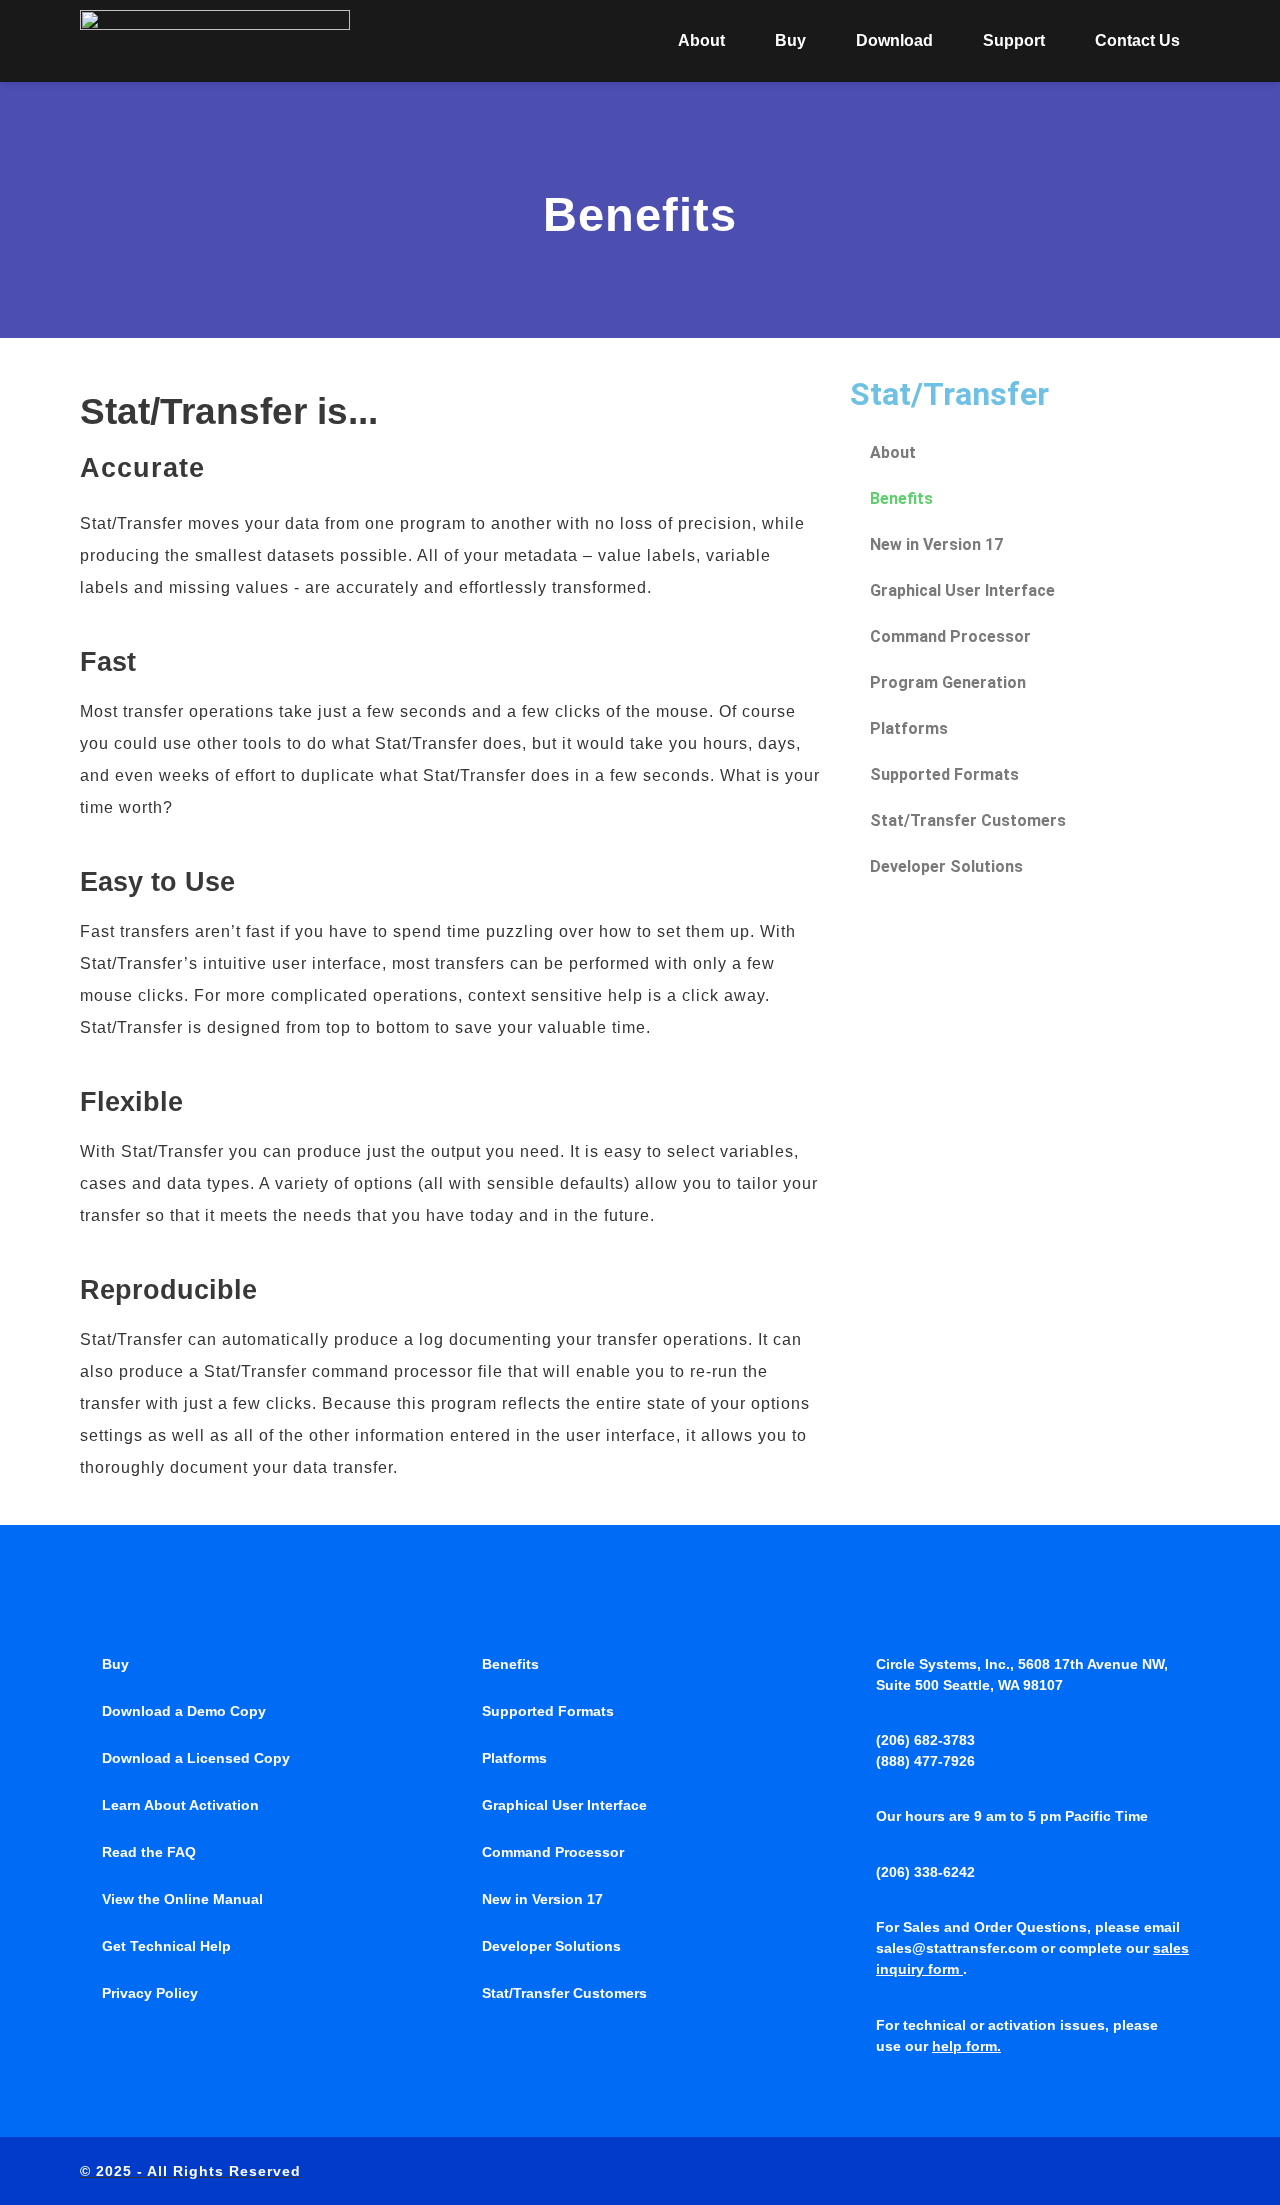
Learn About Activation (180, 1805)
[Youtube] (1189, 2171)
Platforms (909, 728)
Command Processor (950, 636)
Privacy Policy (150, 1993)
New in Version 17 (936, 544)
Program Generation (948, 682)
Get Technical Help (166, 1946)
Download (894, 40)
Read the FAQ (149, 1852)
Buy (790, 40)
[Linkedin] (1148, 2171)
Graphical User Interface (962, 590)
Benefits (901, 498)
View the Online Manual (182, 1899)
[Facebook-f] (1065, 2171)
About (701, 40)
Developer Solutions (946, 866)
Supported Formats (944, 774)
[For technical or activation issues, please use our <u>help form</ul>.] (856, 2025)
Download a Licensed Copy (196, 1758)
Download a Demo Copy (184, 1711)
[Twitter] (1106, 2171)
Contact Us (1137, 40)
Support (1014, 40)
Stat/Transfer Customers (968, 820)
